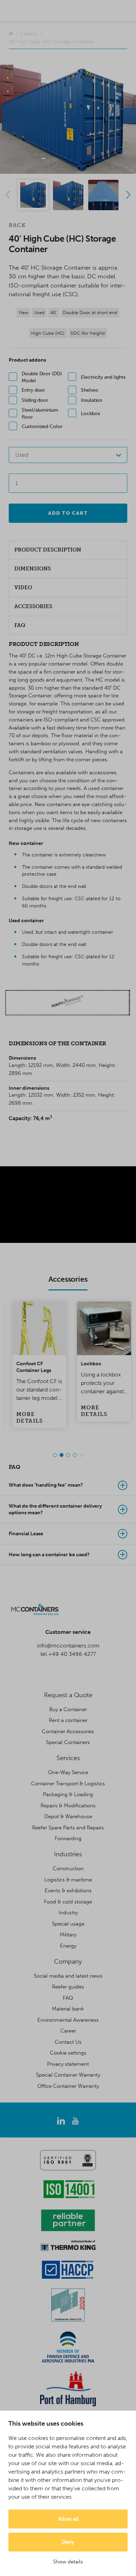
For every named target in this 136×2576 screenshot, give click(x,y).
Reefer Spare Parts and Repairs (68, 1828)
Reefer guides (68, 1987)
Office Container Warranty (68, 2086)
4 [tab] (75, 1455)
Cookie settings (68, 2053)
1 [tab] (55, 1455)
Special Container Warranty (68, 2075)
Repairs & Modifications (68, 1806)
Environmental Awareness (68, 2020)
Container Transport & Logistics (68, 1784)
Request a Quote (68, 1695)
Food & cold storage (68, 1902)
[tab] (68, 1485)
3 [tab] (68, 1455)
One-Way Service (68, 1772)
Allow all (68, 2519)
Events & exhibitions (68, 1891)
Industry (68, 1913)
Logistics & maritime (68, 1880)
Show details (68, 2562)
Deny (68, 2542)
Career (68, 2031)
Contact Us (68, 2042)
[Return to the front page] (11, 34)
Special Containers (68, 1742)
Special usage (68, 1924)
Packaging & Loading (68, 1794)
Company (68, 1962)
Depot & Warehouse (68, 1816)
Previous (8, 195)
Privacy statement (68, 2064)
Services (68, 1758)
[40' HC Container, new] (68, 119)
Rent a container (68, 1720)
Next (128, 195)
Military (68, 1935)
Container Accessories (68, 1731)
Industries (68, 1854)
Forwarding (68, 1838)
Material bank (68, 2009)
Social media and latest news (68, 1976)
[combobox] (68, 455)
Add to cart (68, 513)
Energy (68, 1946)
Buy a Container (68, 1709)
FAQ (68, 1998)
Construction (68, 1869)
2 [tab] (62, 1455)
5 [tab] (81, 1455)
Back (17, 225)
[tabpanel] (36, 1365)
